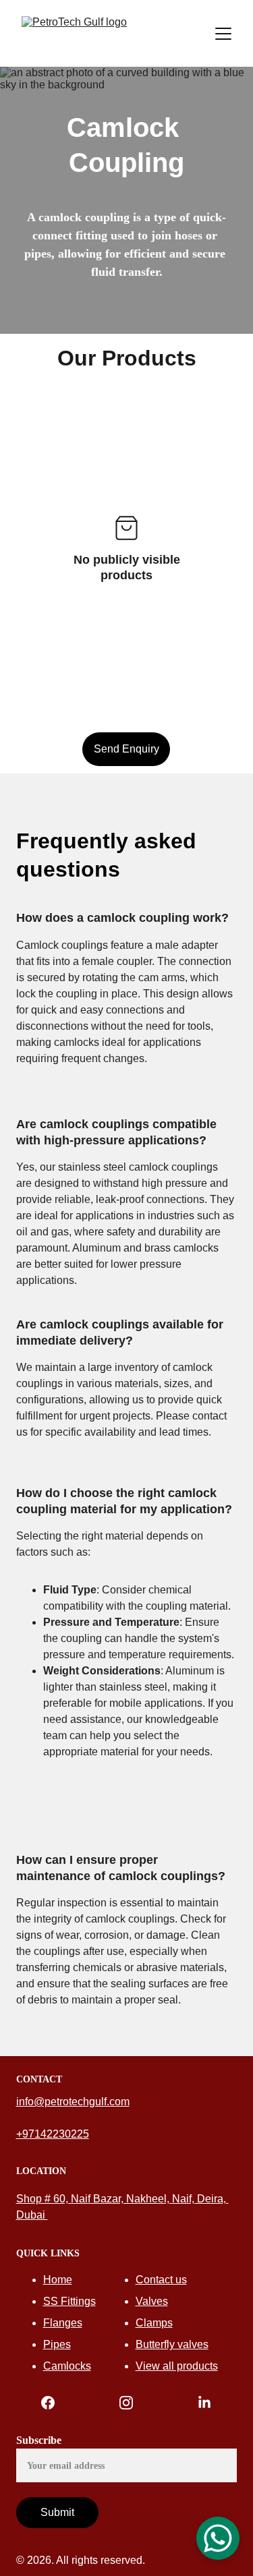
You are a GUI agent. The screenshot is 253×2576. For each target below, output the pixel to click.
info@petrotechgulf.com (73, 2102)
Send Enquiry (126, 749)
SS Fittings (69, 2301)
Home (58, 2280)
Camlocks (67, 2366)
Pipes (57, 2344)
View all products (177, 2366)
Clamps (154, 2323)
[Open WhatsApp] (218, 2538)
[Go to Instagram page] (133, 2403)
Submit (57, 2512)
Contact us (161, 2280)
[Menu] (223, 34)
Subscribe (39, 2440)
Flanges (63, 2323)
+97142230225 (53, 2134)
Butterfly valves (172, 2344)
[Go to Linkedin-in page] (204, 2403)
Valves (152, 2301)
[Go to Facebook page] (55, 2403)
